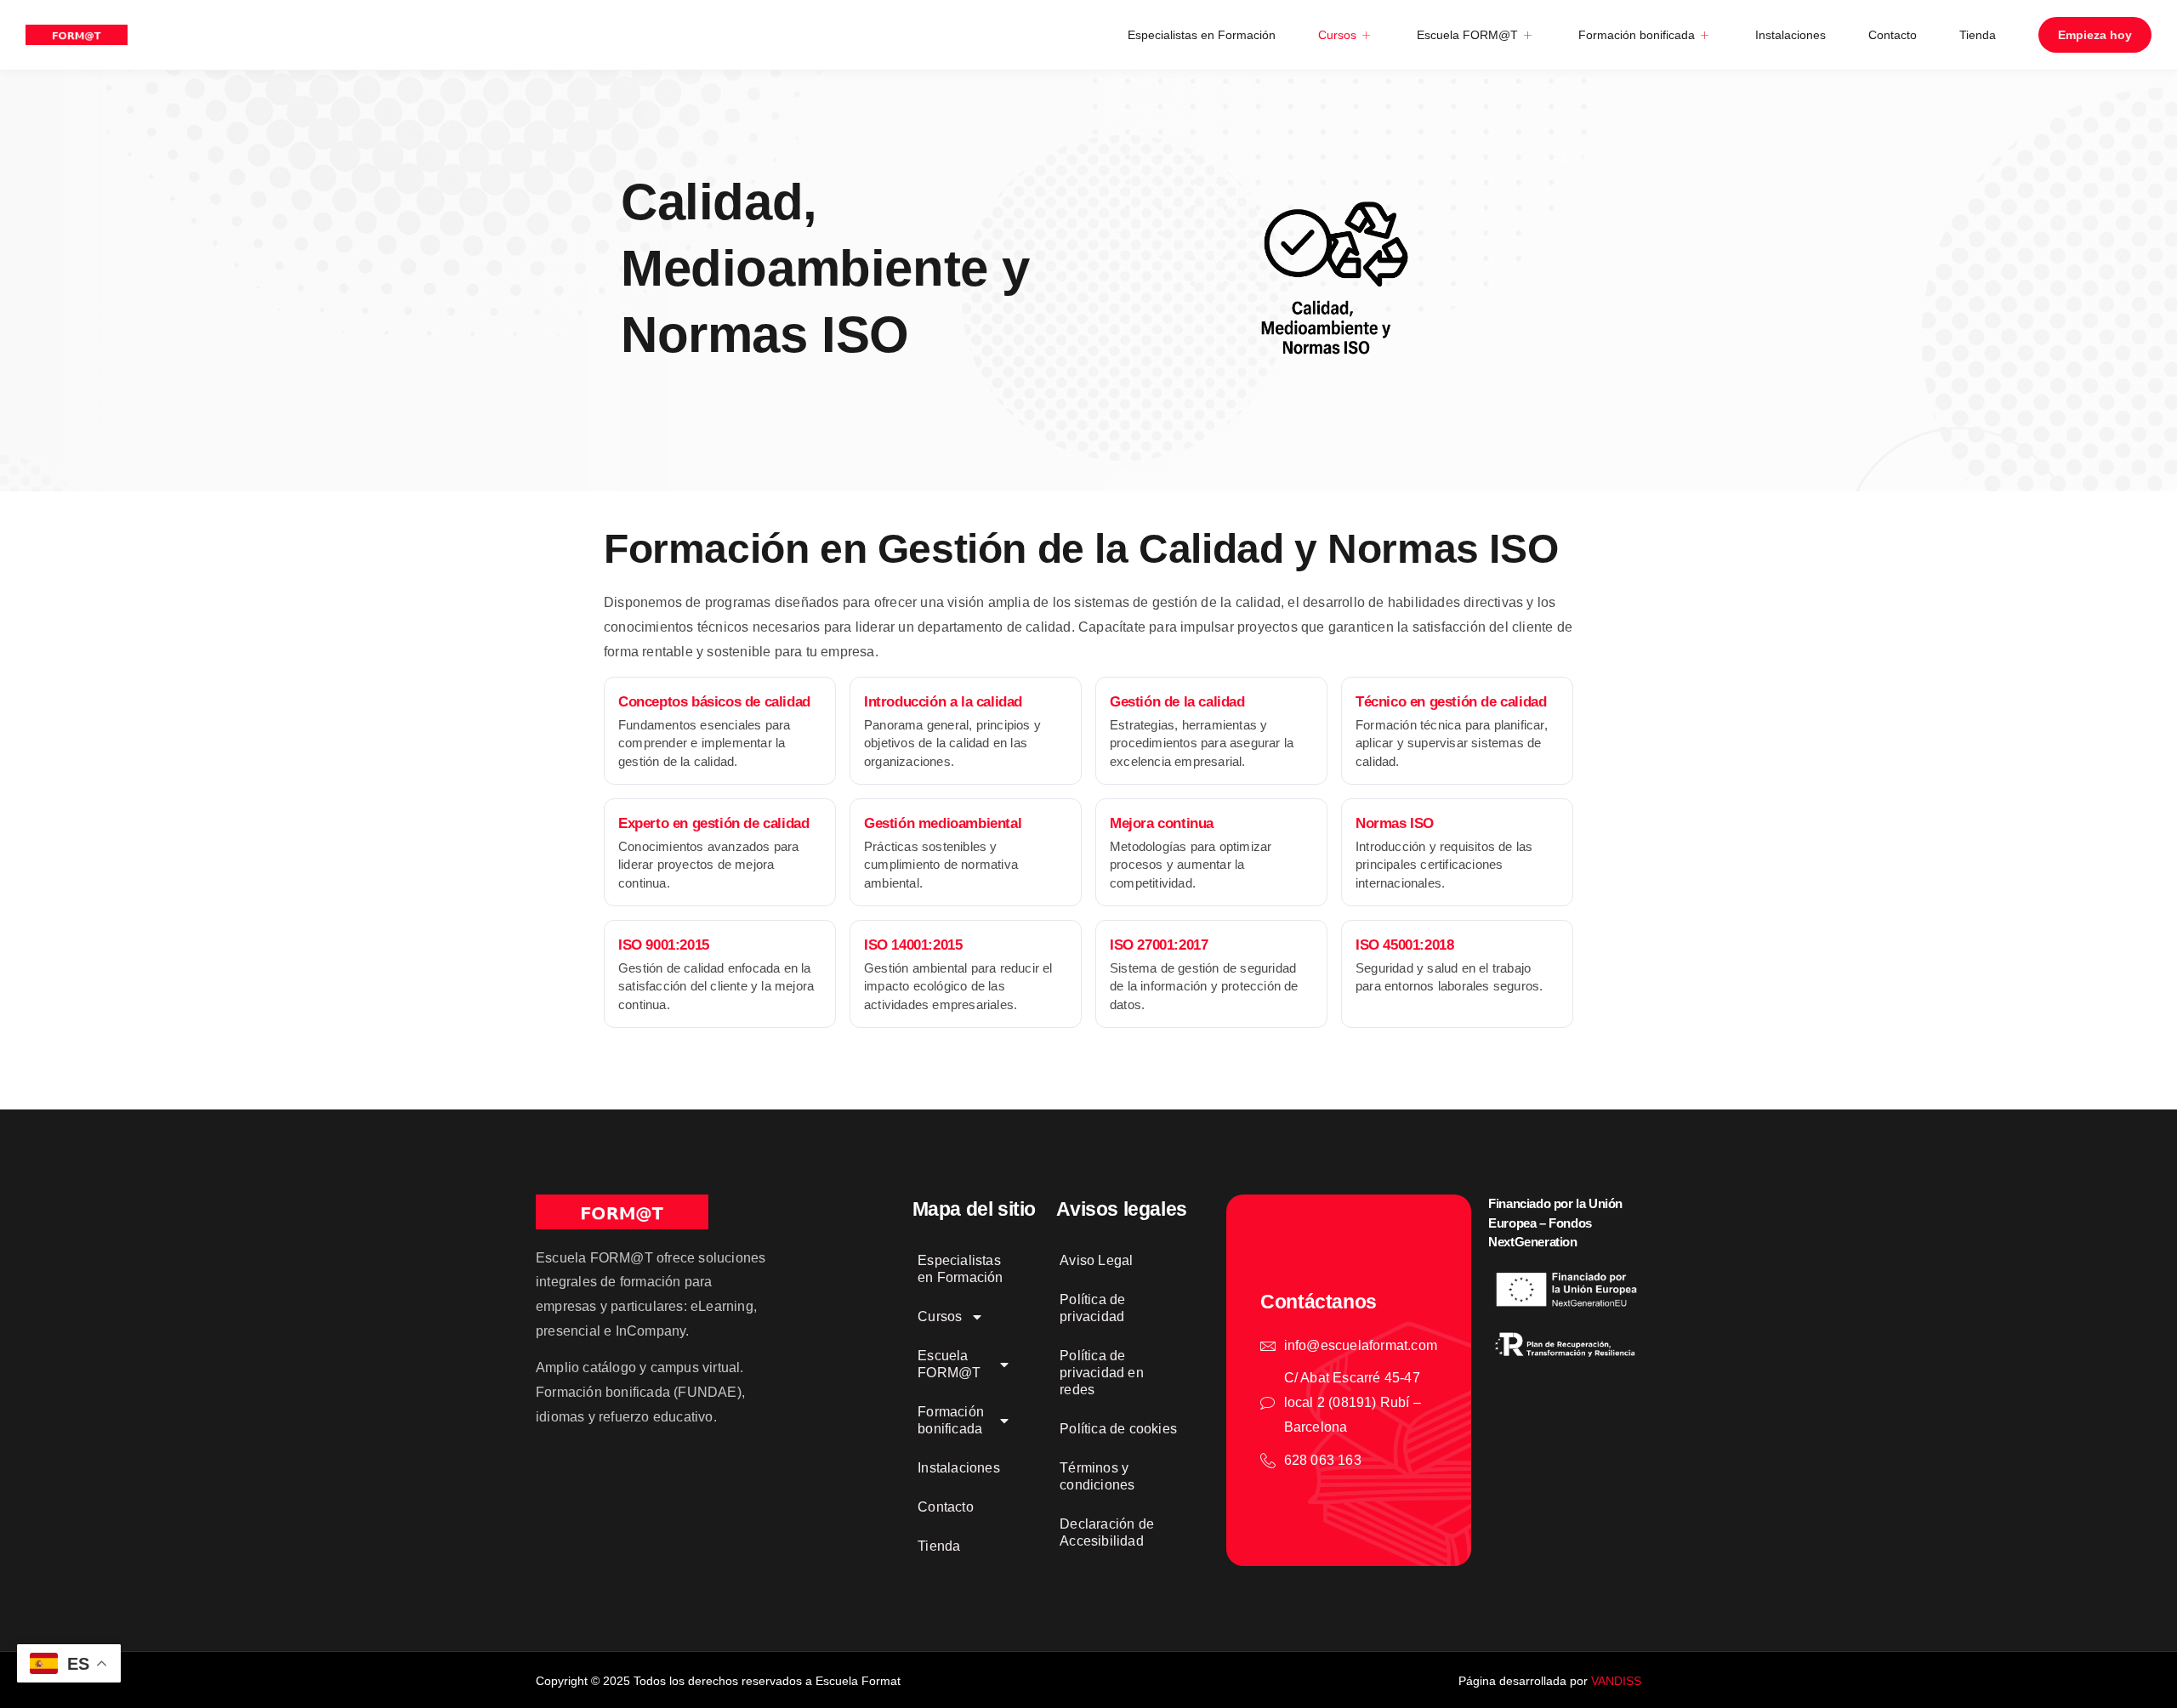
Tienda (1978, 35)
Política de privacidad (1092, 1308)
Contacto (1893, 35)
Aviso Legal (1096, 1260)
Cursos (1337, 35)
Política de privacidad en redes (1102, 1373)
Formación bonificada (1637, 35)
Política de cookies (1118, 1429)
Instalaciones (1790, 35)
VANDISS (1616, 1681)
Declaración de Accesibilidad (1107, 1532)
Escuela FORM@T (1467, 35)
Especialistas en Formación (1202, 35)
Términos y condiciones (1097, 1476)
